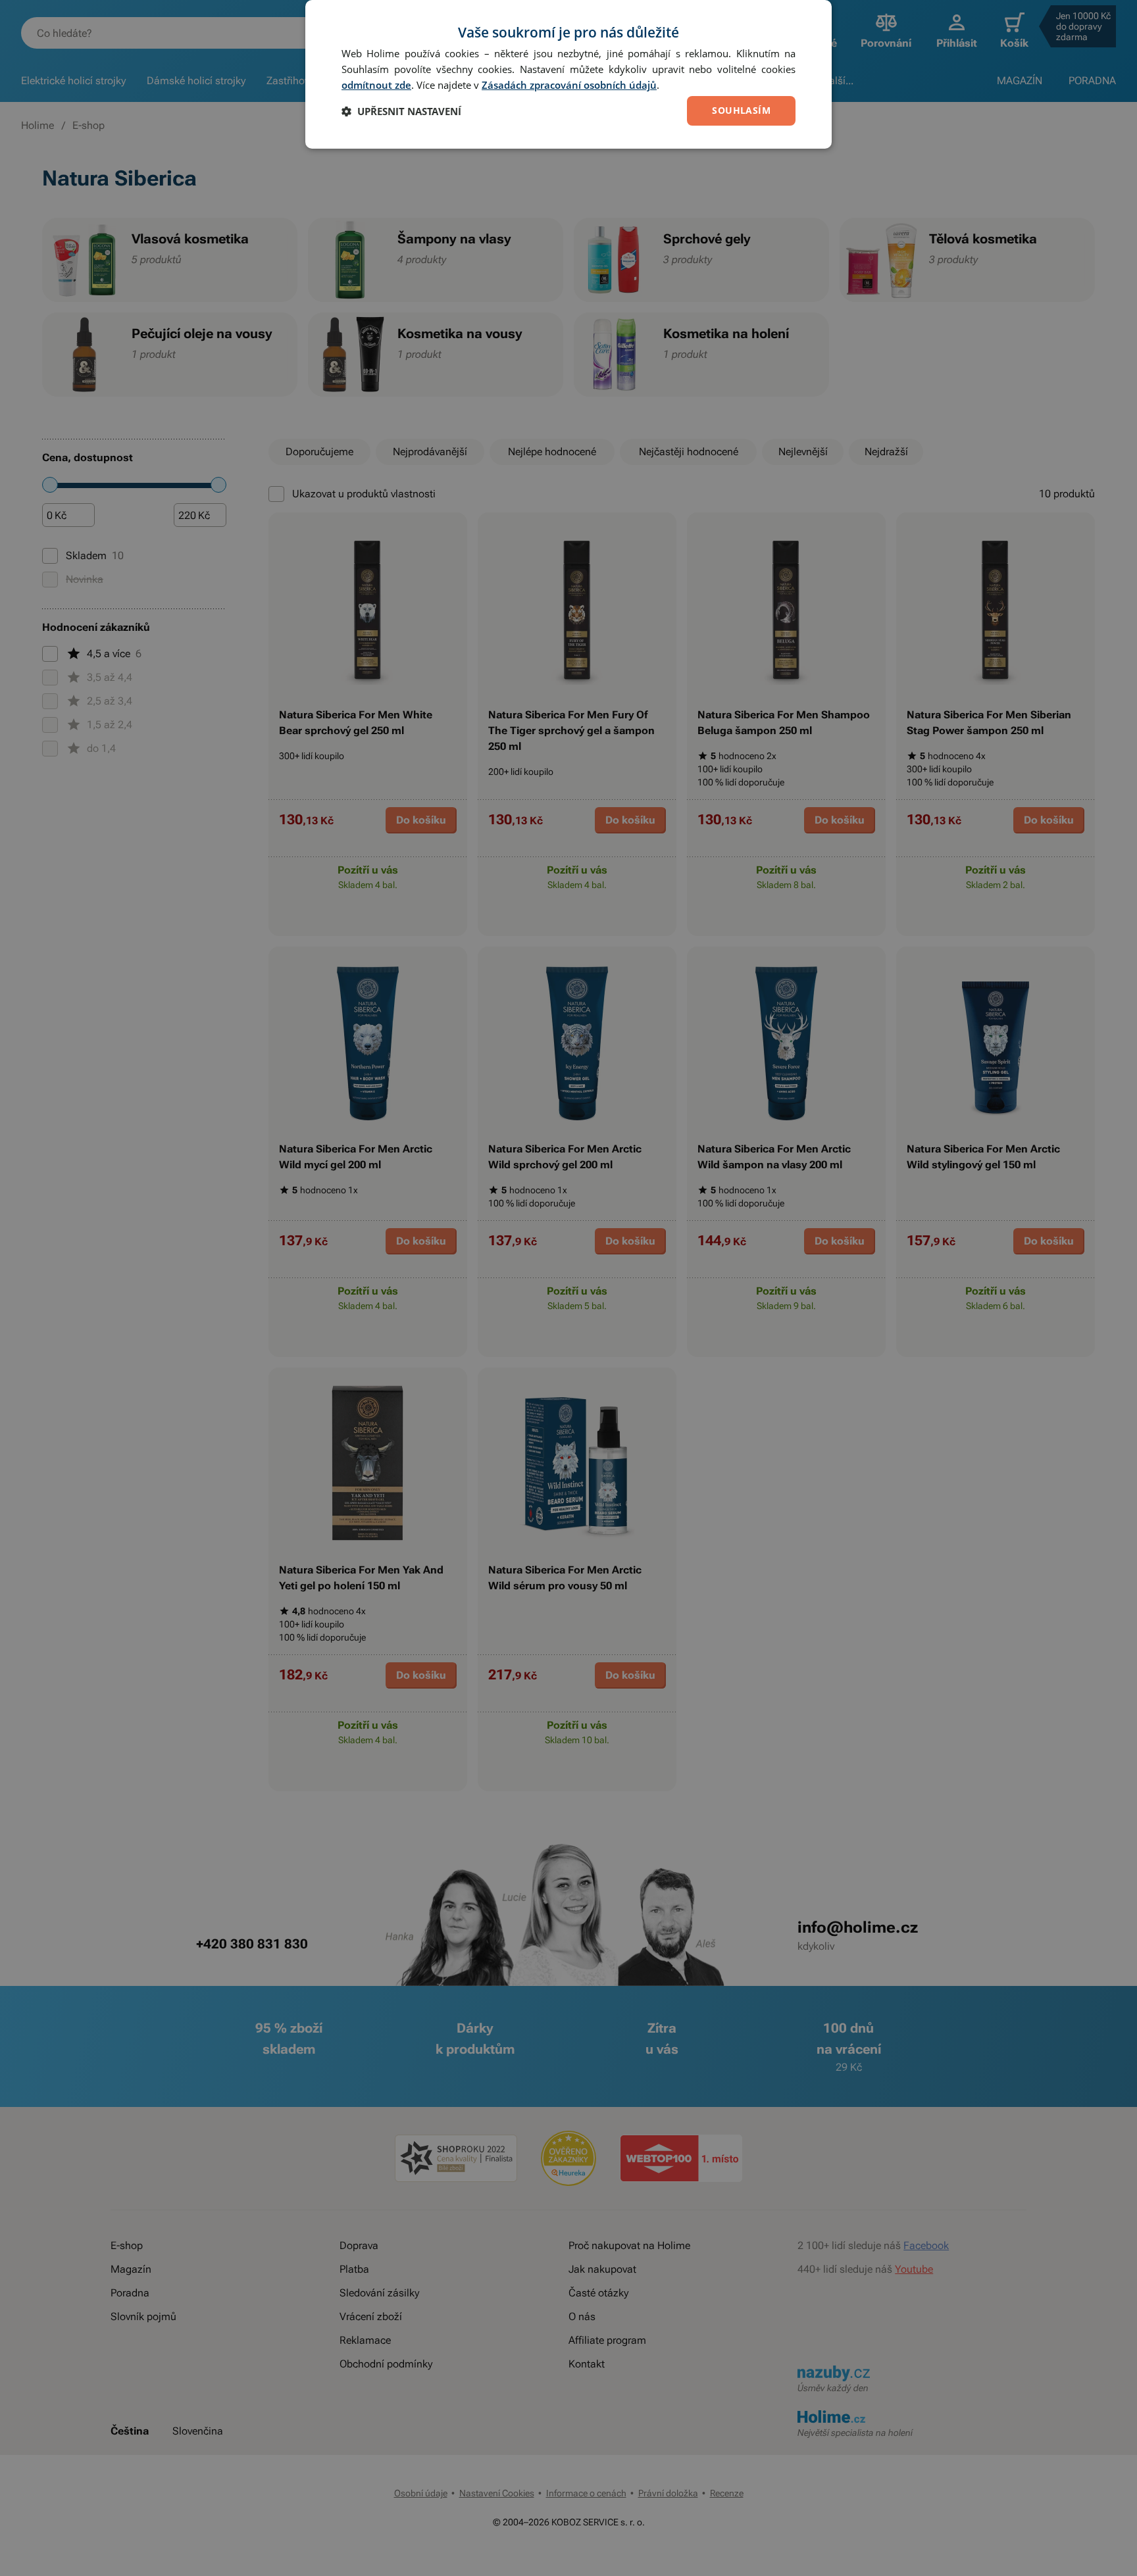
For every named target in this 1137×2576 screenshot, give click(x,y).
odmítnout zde (376, 85)
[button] (401, 111)
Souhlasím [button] (741, 110)
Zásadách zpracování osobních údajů (569, 85)
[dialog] (568, 74)
